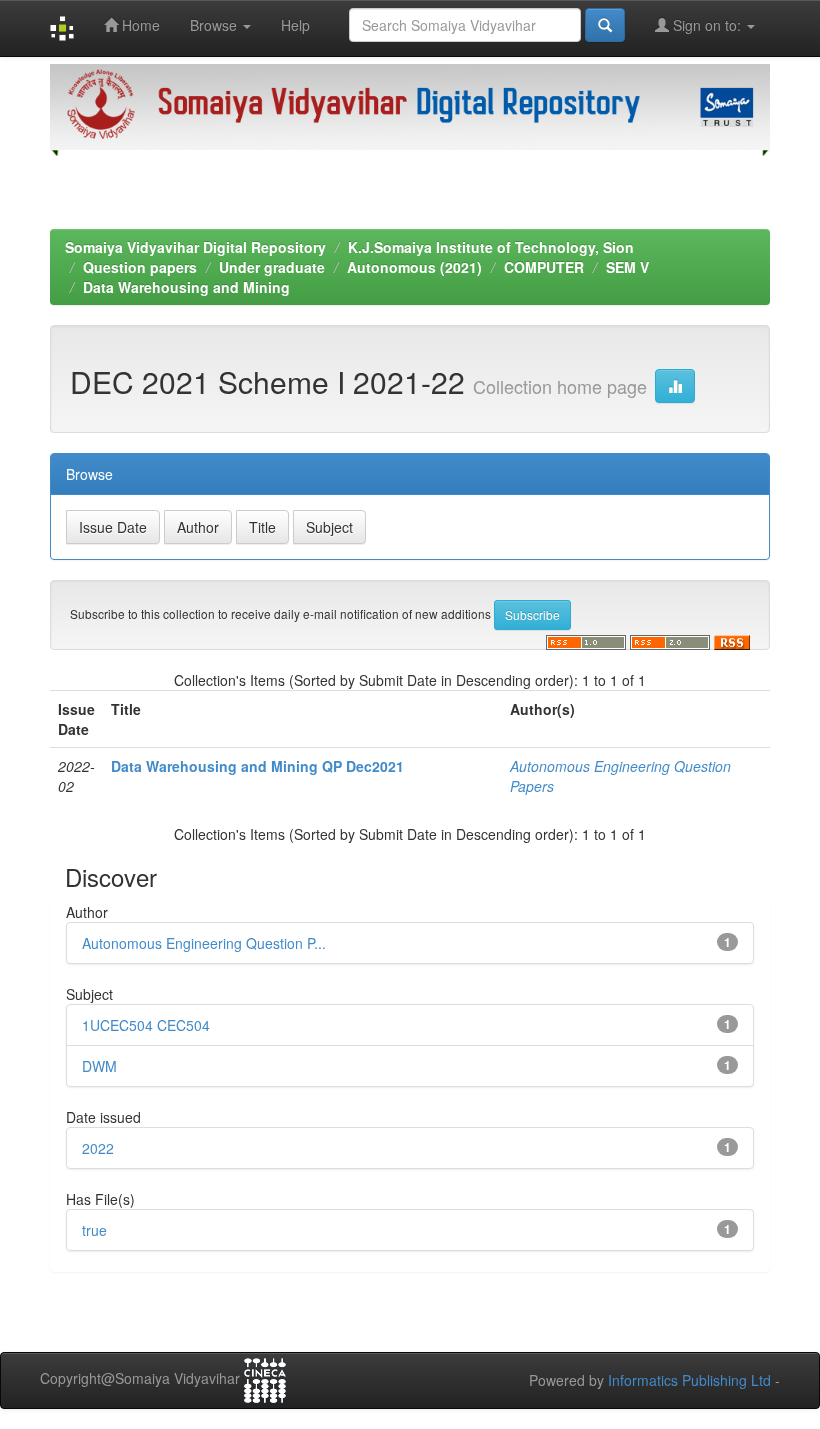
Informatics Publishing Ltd (689, 1380)
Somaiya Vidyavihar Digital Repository (195, 247)
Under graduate (272, 267)
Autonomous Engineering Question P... (204, 943)
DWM (99, 1066)
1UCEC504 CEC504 (146, 1025)
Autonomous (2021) (414, 267)
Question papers (140, 267)
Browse (215, 25)
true (94, 1230)
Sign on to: (707, 25)
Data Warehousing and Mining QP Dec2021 (257, 766)
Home (139, 25)
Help (295, 25)
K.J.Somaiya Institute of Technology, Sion (491, 247)
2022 (98, 1148)
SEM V (627, 267)
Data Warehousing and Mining (186, 287)
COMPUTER (544, 267)
